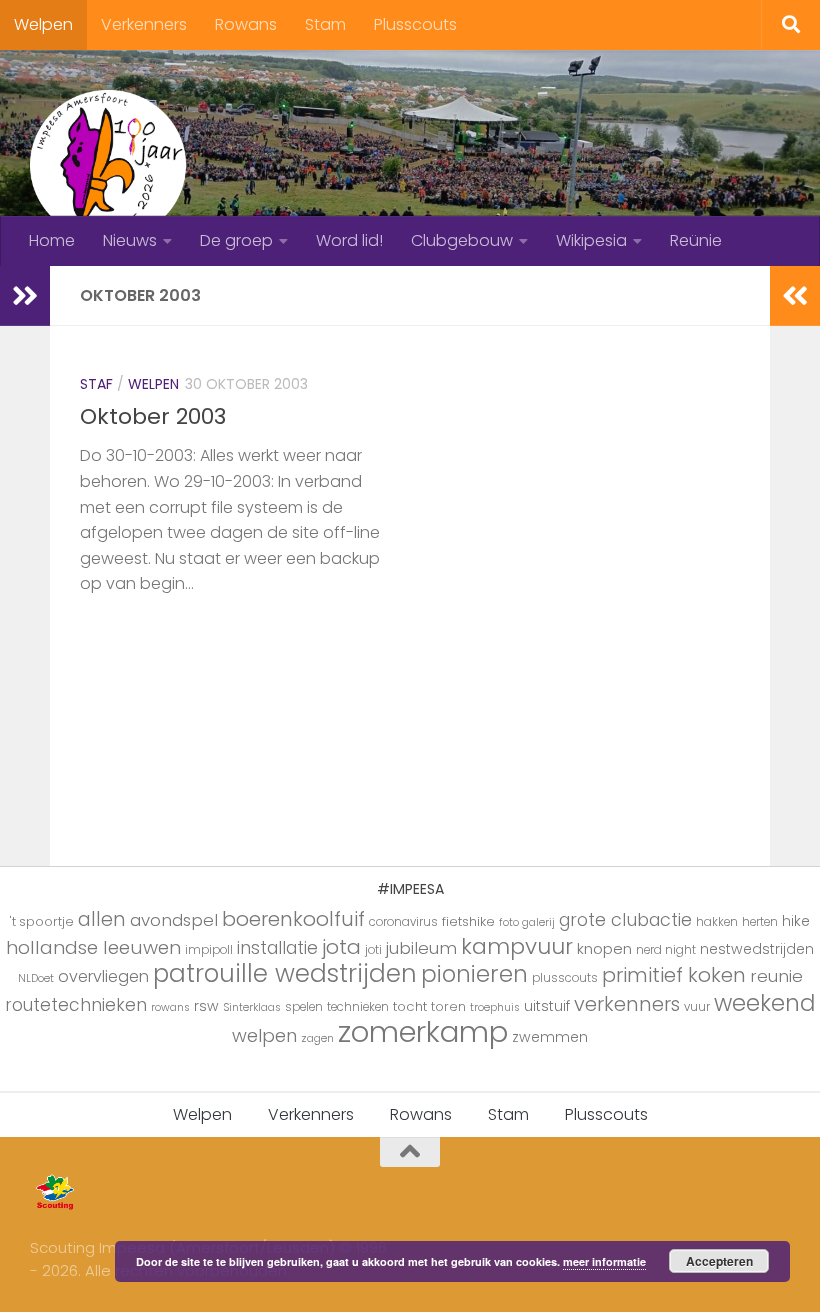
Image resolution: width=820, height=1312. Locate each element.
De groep (236, 240)
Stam (325, 24)
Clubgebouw (462, 240)
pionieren (474, 974)
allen (102, 919)
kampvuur (517, 946)
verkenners (627, 1004)
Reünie (696, 240)
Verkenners (144, 24)
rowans (170, 1007)
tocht (410, 1006)
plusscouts (565, 978)
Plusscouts (415, 24)
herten (760, 922)
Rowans (246, 24)
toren (448, 1006)
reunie (776, 976)
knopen (604, 948)
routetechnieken (76, 1005)
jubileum (421, 948)
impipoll (209, 950)
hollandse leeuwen (93, 947)
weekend (764, 1003)
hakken (717, 922)
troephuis (495, 1007)
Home (52, 240)
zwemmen (550, 1037)
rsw (206, 1006)
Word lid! (349, 240)
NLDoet (36, 978)
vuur (697, 1007)
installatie (277, 948)
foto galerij (527, 922)
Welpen (43, 24)
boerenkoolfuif (293, 919)
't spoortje (42, 921)
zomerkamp (423, 1031)
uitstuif (547, 1006)
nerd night (666, 950)
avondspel (174, 920)
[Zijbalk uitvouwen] (25, 296)
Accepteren (719, 1261)
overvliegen (103, 976)
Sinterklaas (252, 1007)
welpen (264, 1035)
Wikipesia (591, 240)
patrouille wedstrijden (285, 973)
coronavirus (403, 922)
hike (796, 921)
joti (373, 950)
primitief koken (674, 975)
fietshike (468, 921)
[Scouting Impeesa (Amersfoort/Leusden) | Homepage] (108, 165)
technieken (358, 1007)
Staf (96, 384)
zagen (317, 1038)
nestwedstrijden (757, 949)
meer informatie (604, 1261)
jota (341, 947)
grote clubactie (625, 919)
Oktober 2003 (153, 416)
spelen (304, 1007)
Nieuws (130, 240)
